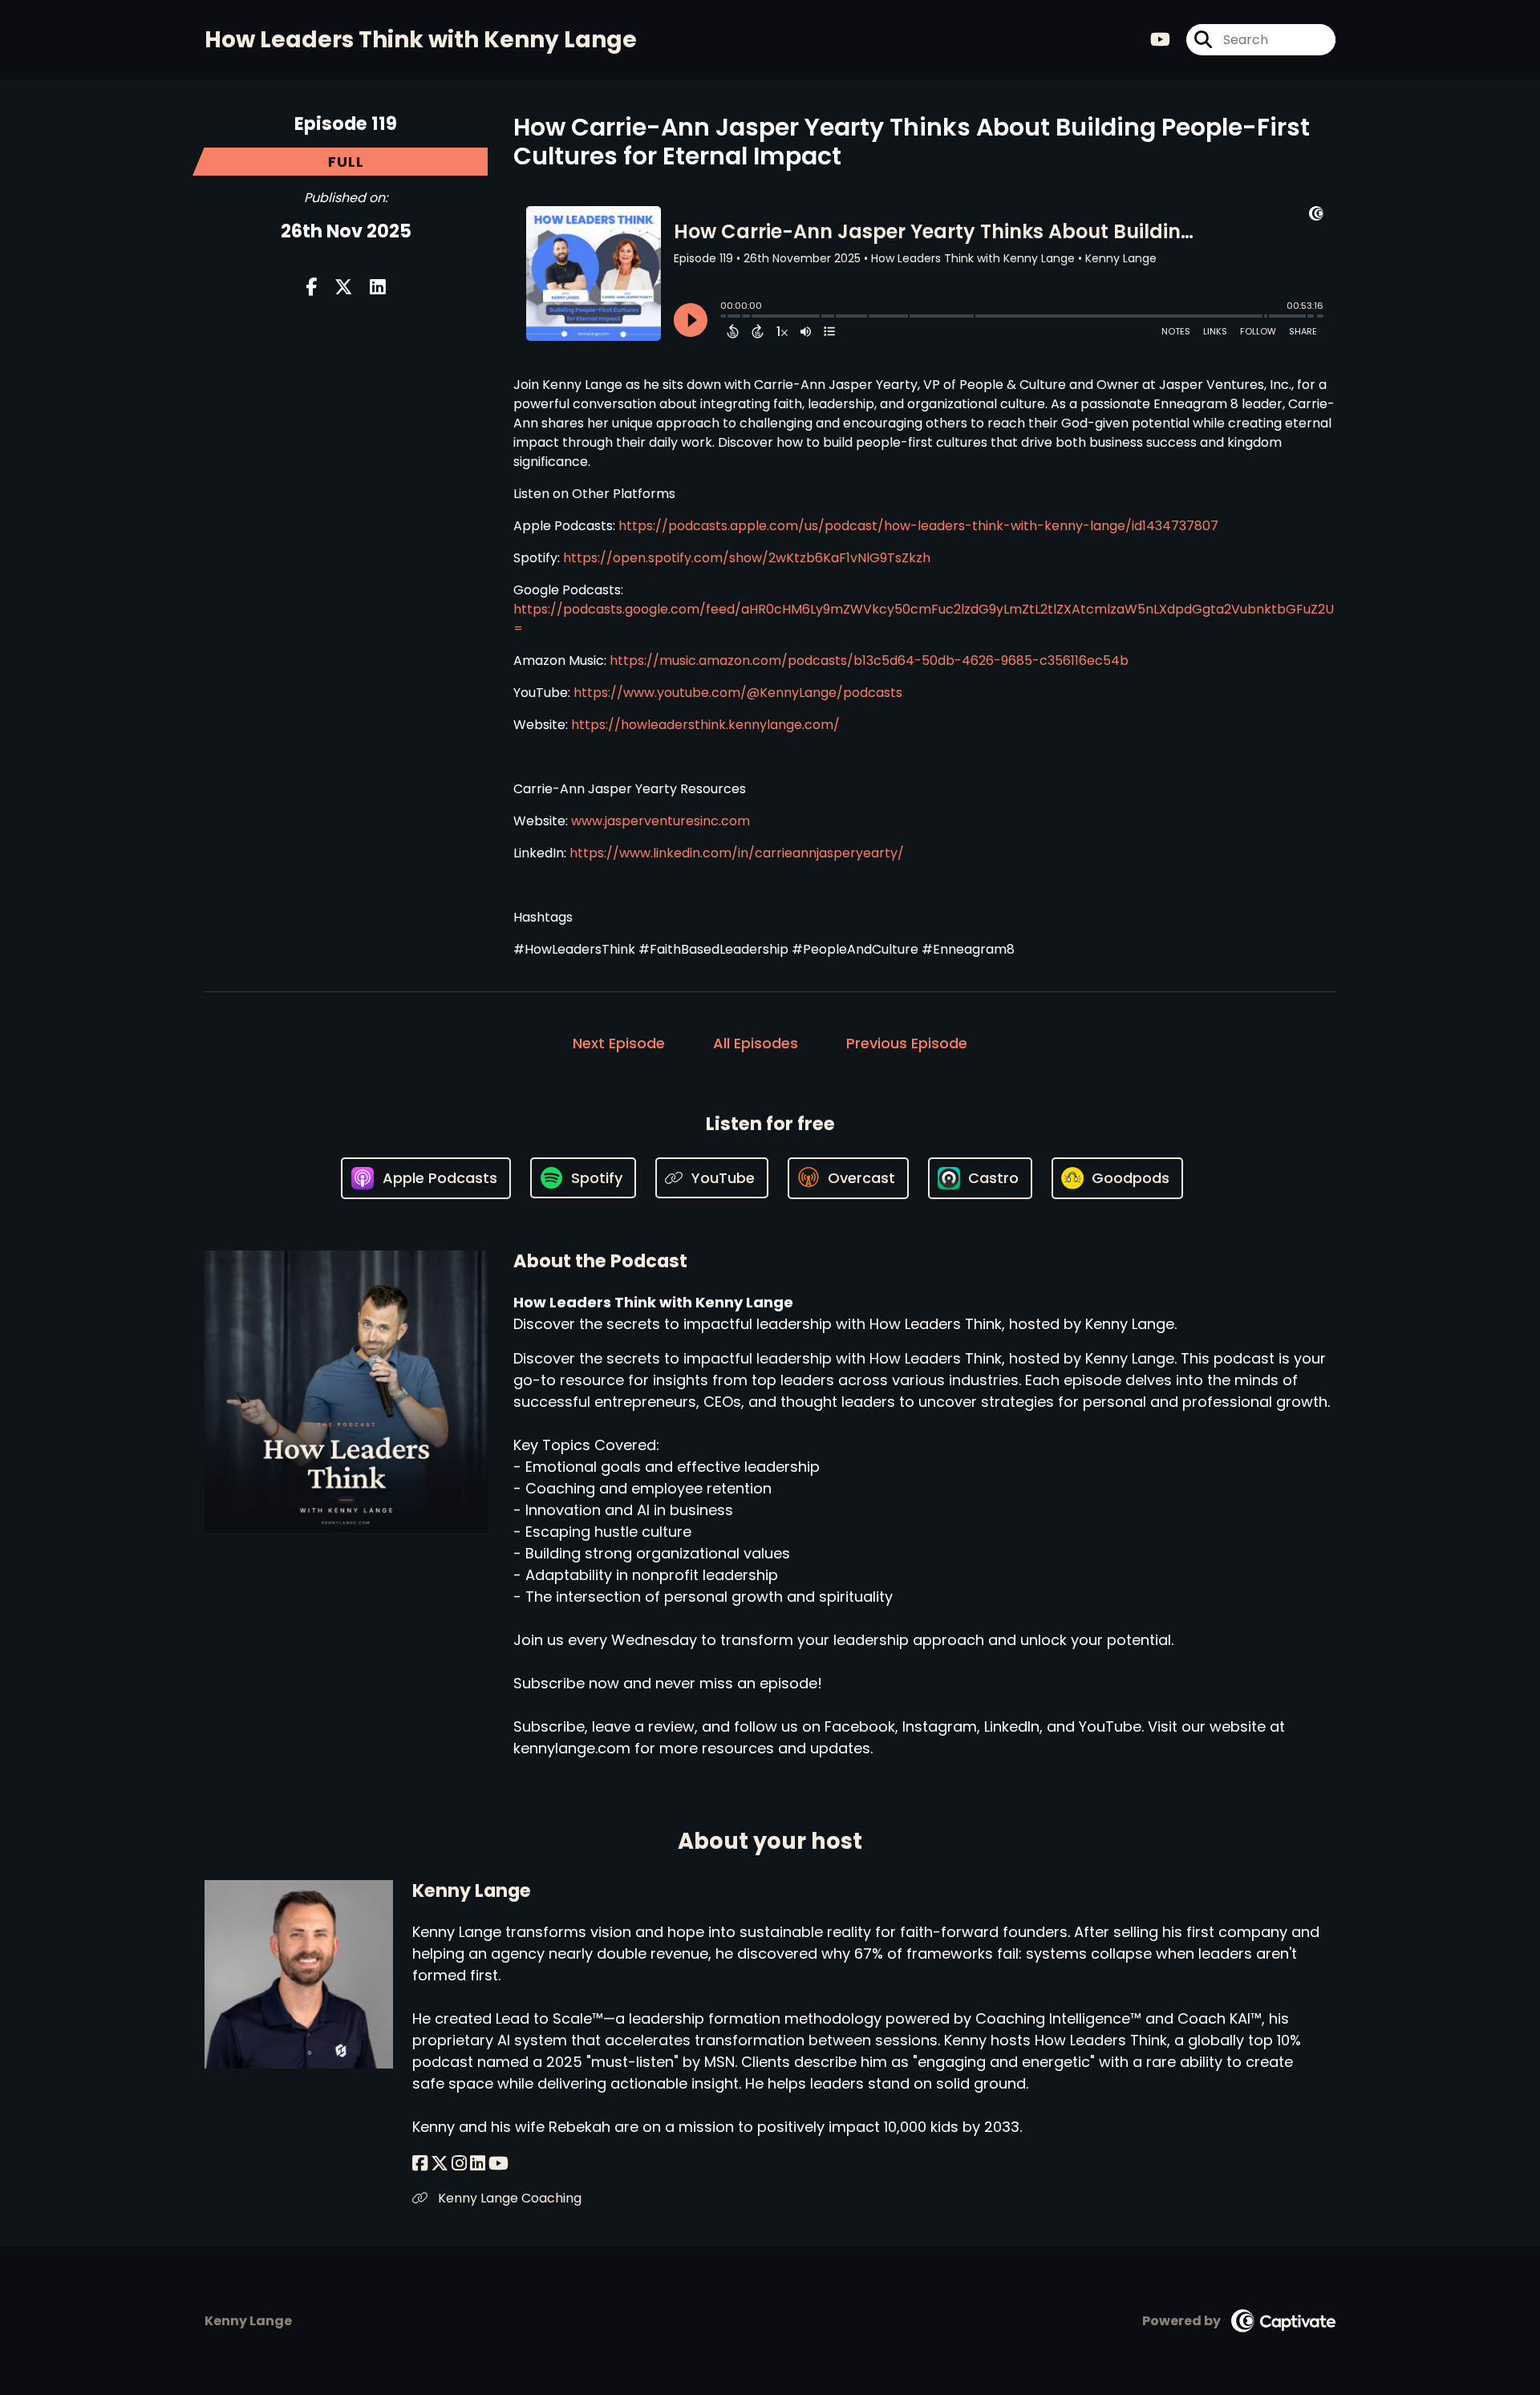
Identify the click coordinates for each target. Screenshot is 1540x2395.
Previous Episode (907, 1043)
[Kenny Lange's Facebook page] (420, 2164)
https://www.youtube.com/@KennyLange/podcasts (738, 693)
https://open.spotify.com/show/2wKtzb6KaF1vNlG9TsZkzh (747, 558)
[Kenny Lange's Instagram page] (459, 2164)
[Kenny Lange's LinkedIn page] (478, 2164)
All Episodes (756, 1043)
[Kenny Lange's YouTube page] (498, 2164)
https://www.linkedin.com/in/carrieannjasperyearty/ (737, 853)
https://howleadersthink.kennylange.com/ (705, 725)
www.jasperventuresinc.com (661, 821)
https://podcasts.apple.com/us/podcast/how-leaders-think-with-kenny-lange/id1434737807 (918, 526)
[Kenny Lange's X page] (440, 2164)
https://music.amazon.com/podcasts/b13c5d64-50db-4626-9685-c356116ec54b (869, 661)
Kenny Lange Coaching (508, 2198)
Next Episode (619, 1043)
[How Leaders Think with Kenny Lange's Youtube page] (1160, 40)
